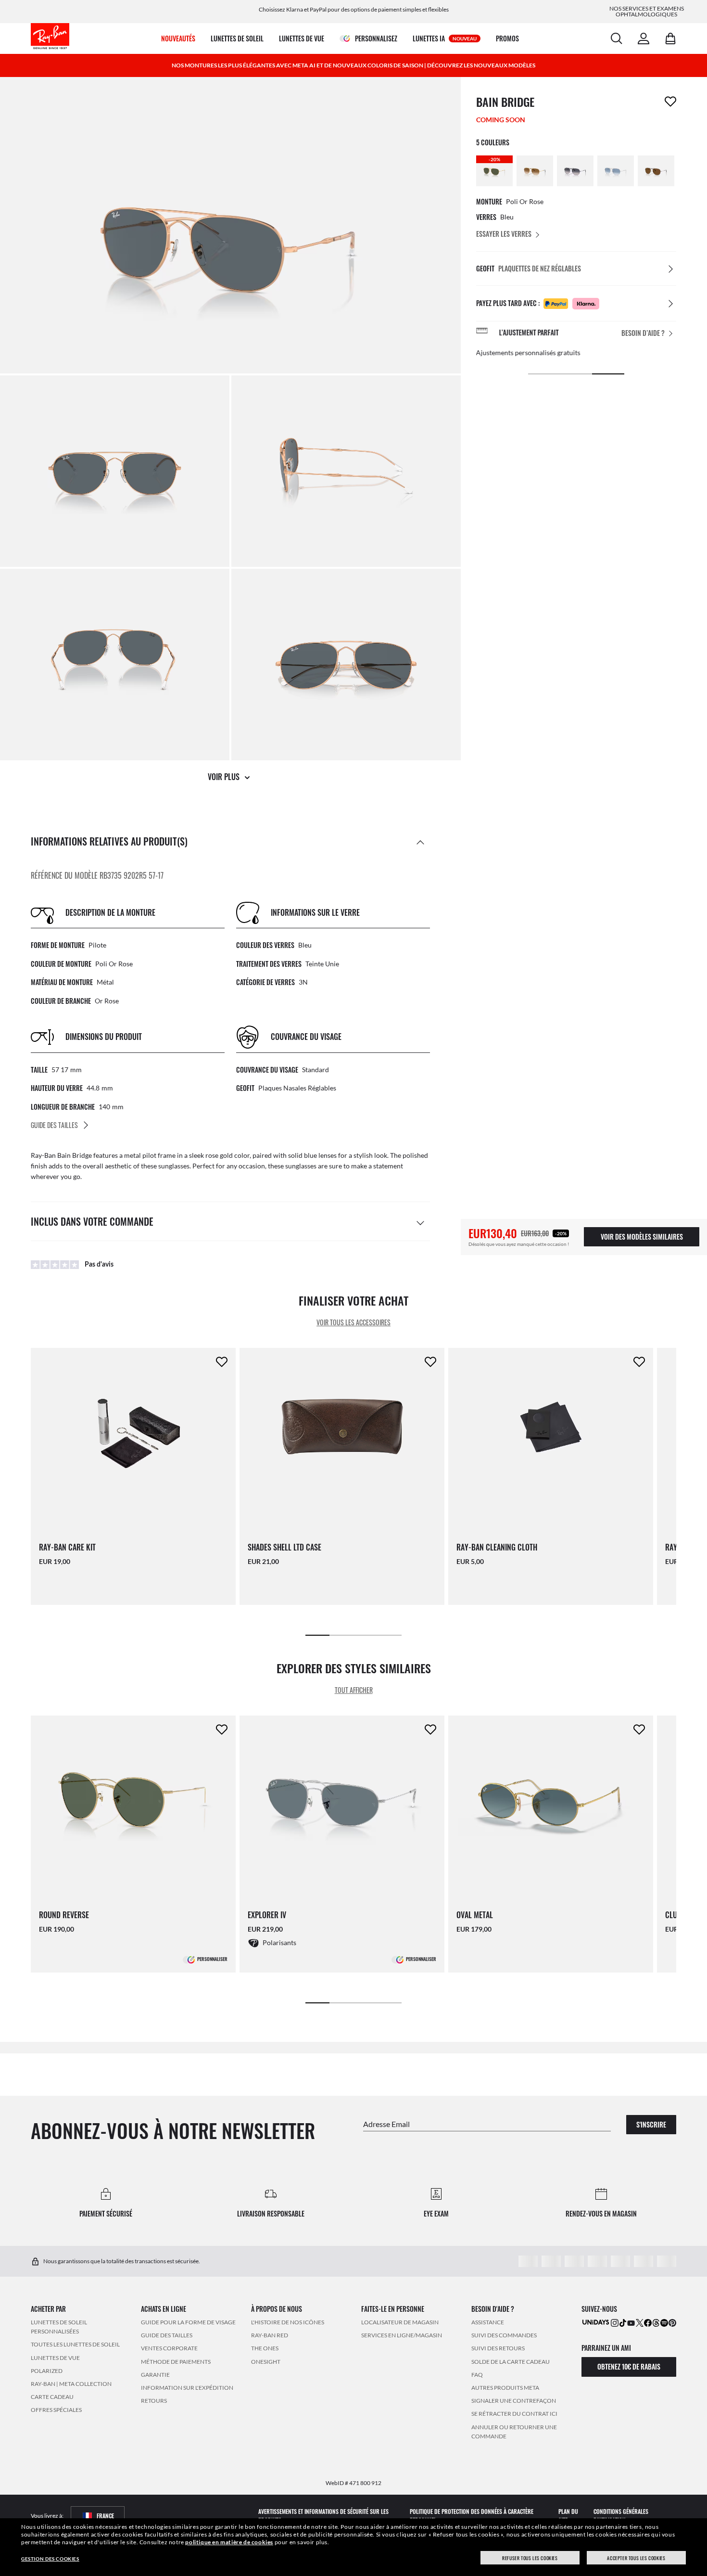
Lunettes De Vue (55, 2358)
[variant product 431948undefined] (535, 171)
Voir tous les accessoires (353, 1322)
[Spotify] (664, 2322)
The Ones (265, 2348)
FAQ (477, 2375)
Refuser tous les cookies (530, 2558)
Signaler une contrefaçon (514, 2401)
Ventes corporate (169, 2348)
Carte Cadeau (52, 2397)
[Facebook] (648, 2322)
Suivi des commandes (504, 2335)
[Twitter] (640, 2322)
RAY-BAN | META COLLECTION (71, 2384)
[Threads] (656, 2322)
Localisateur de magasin (400, 2322)
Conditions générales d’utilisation (621, 2516)
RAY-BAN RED (270, 2335)
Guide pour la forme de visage (188, 2322)
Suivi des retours (498, 2348)
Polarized (47, 2371)
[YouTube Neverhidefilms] (631, 2322)
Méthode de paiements (176, 2362)
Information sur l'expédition (187, 2388)
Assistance (488, 2322)
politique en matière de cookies (229, 2542)
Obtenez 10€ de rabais (629, 2366)
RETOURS (154, 2401)
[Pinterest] (672, 2322)
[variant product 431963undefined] (575, 171)
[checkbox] (670, 102)
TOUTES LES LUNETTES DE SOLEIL (75, 2344)
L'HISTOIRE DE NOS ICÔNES (288, 2322)
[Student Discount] (596, 2322)
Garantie (155, 2375)
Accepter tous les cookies (636, 2558)
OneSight (266, 2362)
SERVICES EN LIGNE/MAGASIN (402, 2335)
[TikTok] (623, 2322)
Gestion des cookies (50, 2559)
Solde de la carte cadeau (511, 2362)
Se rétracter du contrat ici (514, 2414)
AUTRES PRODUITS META (505, 2388)
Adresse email (386, 2123)
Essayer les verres (504, 234)
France (105, 2516)
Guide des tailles (167, 2335)
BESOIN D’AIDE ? (643, 333)
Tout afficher (354, 1690)
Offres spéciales (56, 2410)
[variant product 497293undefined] (656, 171)
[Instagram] (615, 2322)
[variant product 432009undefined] (616, 171)
